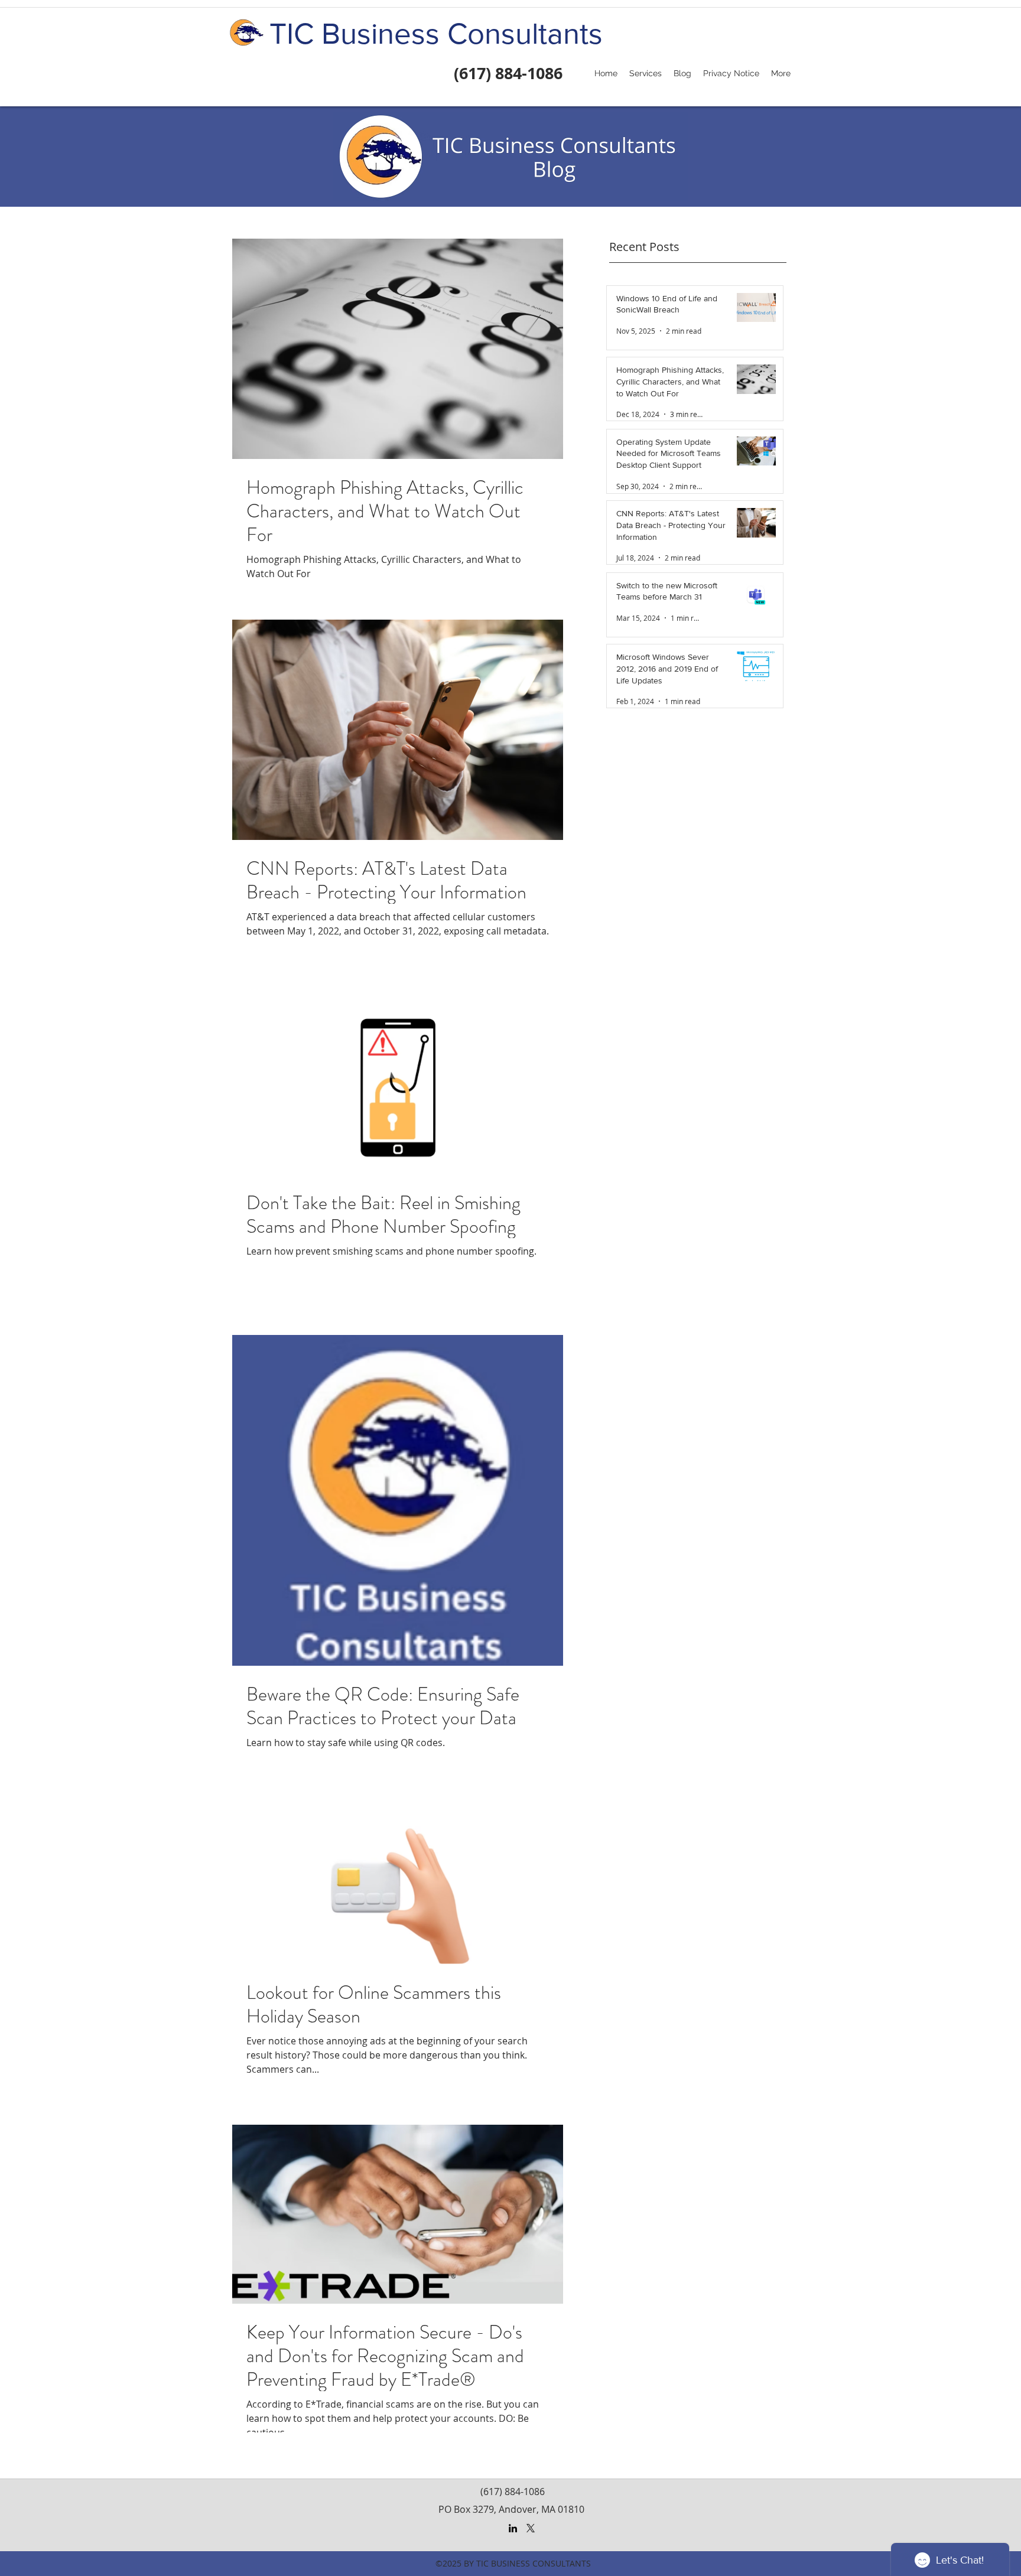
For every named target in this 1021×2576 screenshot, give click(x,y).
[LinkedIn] (513, 2528)
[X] (531, 2528)
